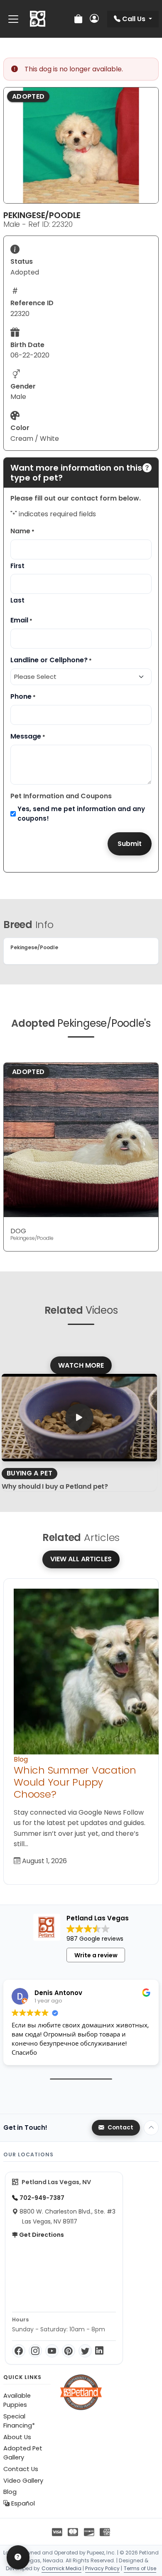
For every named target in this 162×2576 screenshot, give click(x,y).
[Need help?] (18, 2557)
